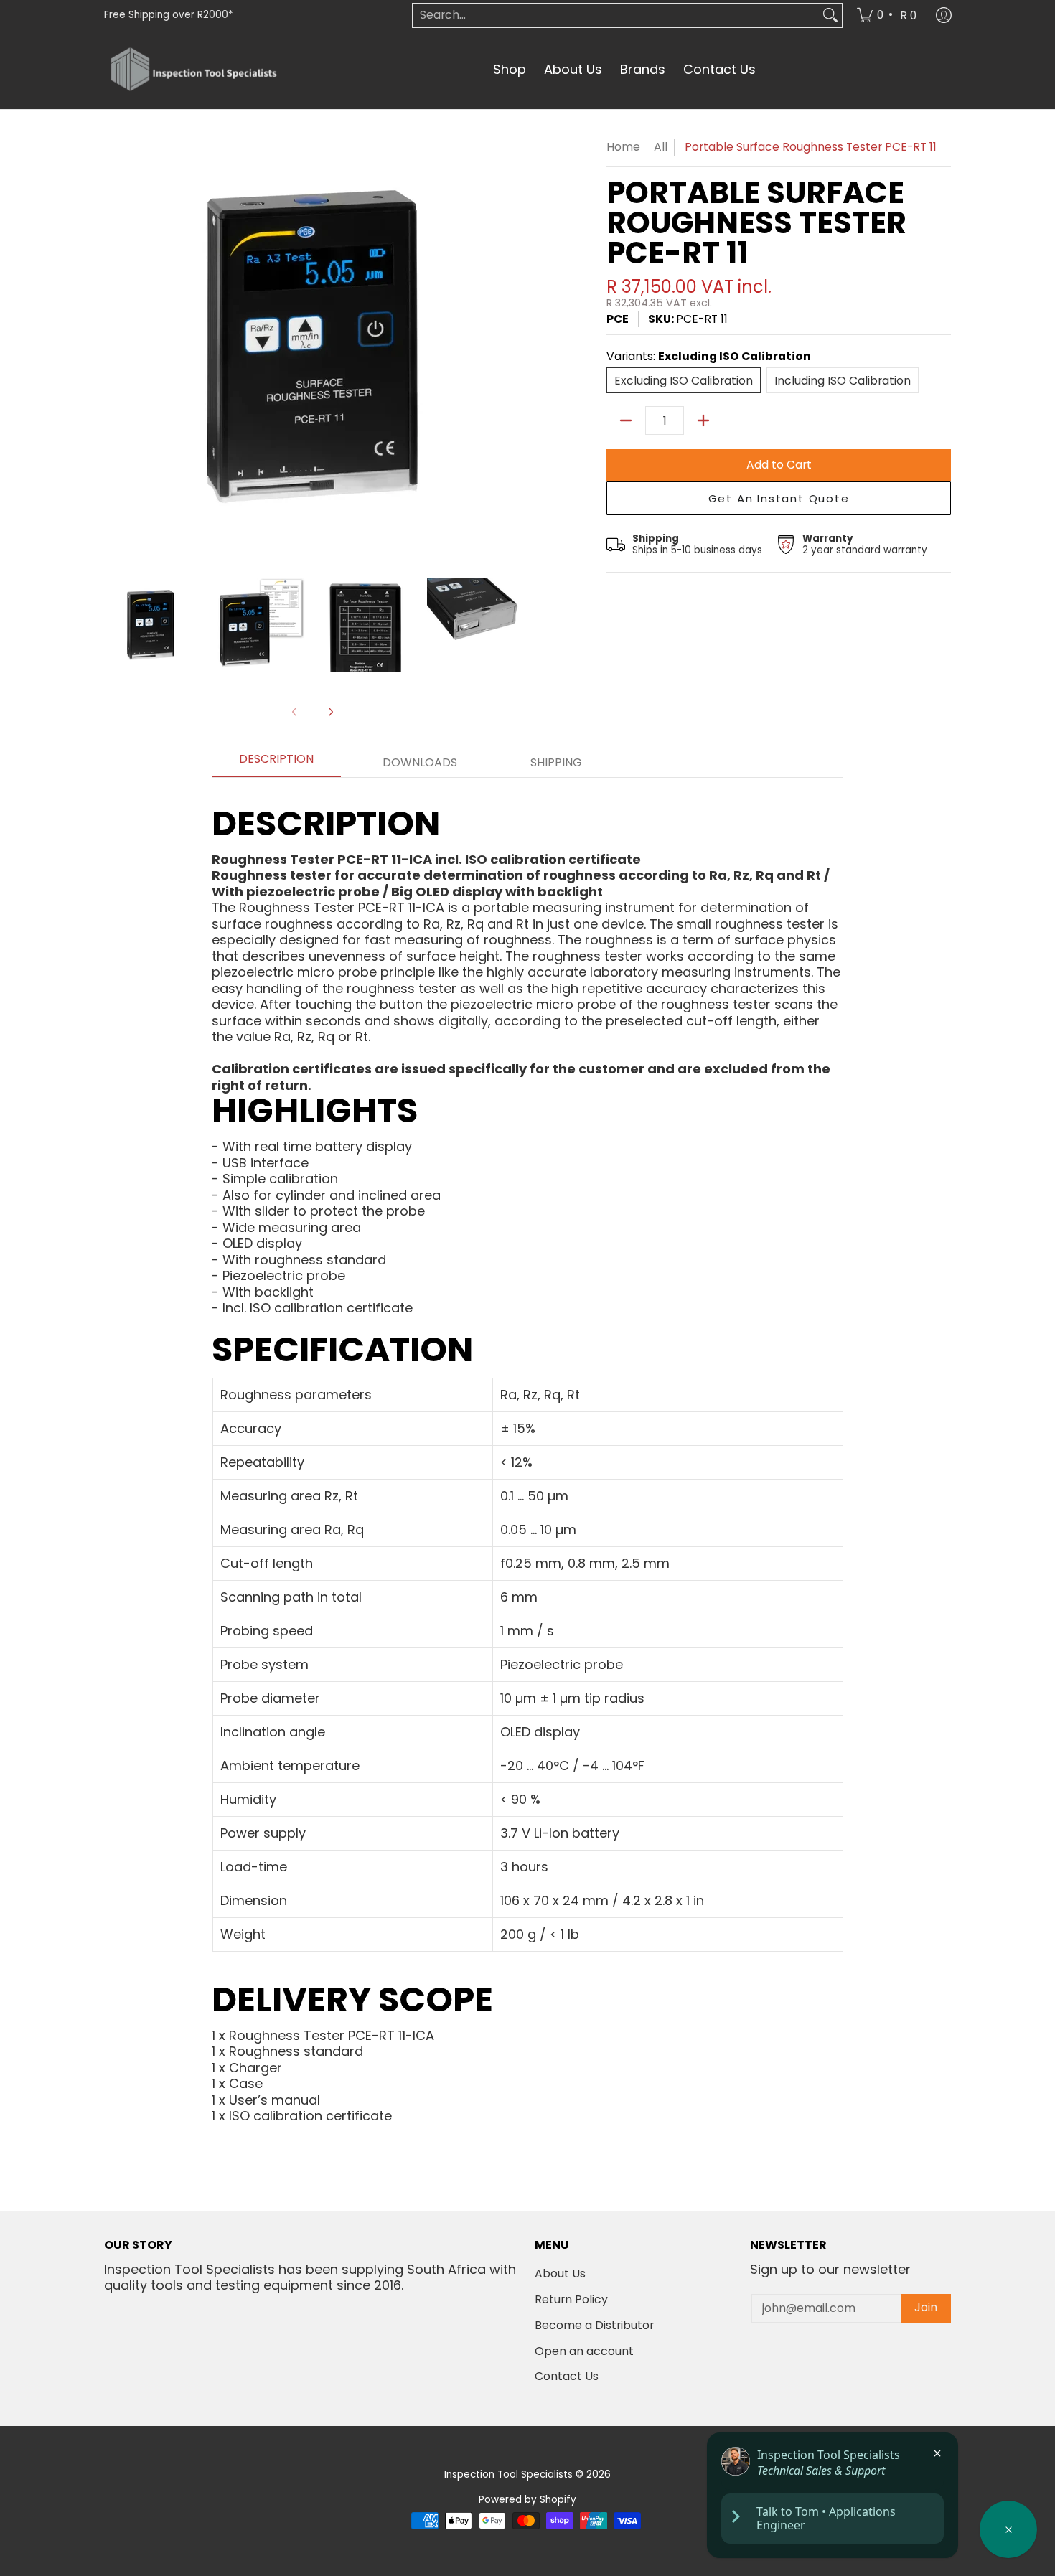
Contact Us (567, 2376)
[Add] (703, 420)
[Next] (330, 712)
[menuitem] (888, 15)
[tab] (276, 763)
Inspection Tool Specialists (508, 2474)
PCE (618, 319)
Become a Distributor (594, 2325)
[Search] (830, 15)
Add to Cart (779, 465)
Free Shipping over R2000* (169, 15)
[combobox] (616, 15)
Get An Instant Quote (779, 498)
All (661, 147)
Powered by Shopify (527, 2500)
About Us (560, 2274)
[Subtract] (626, 420)
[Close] (937, 2453)
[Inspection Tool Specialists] (194, 70)
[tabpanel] (527, 1451)
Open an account (584, 2351)
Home (623, 147)
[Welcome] (1008, 2529)
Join (926, 2307)
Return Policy (571, 2299)
